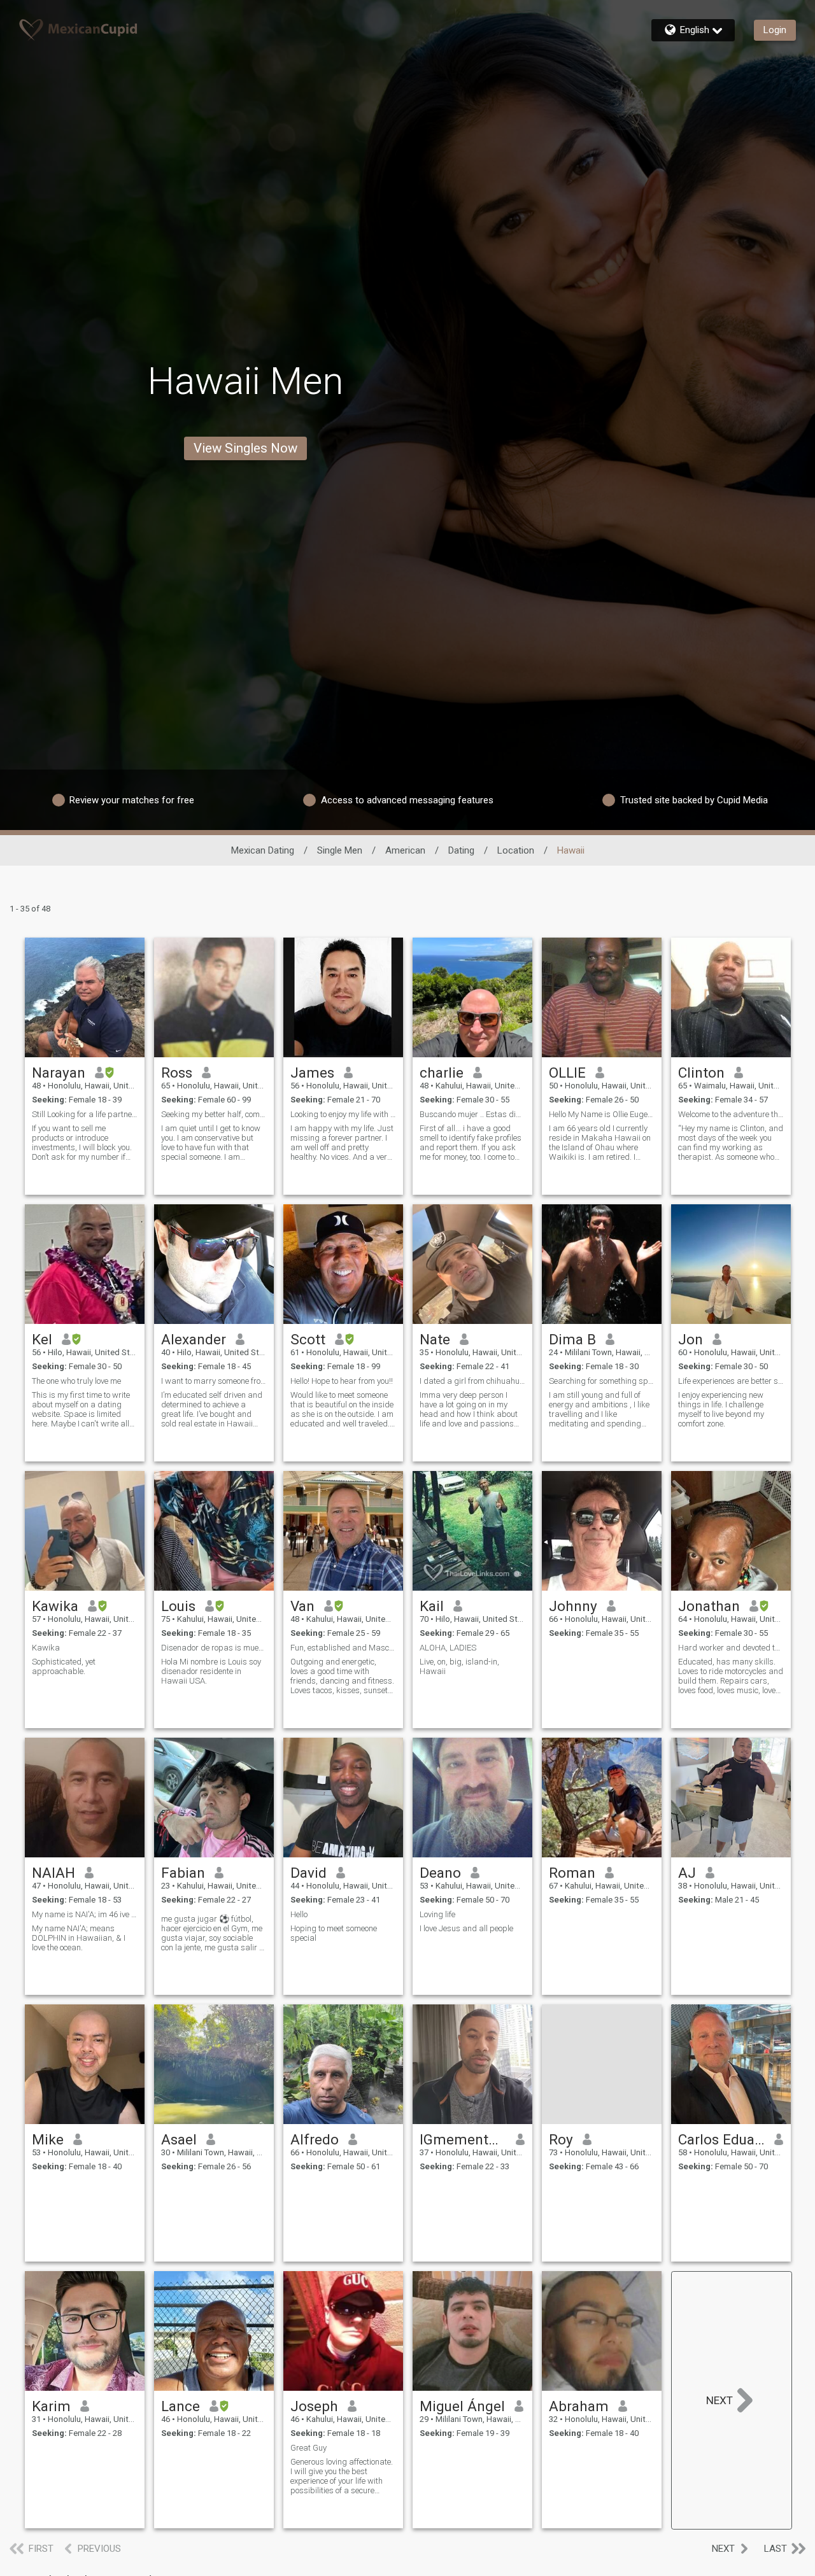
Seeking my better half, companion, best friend (214, 1114)
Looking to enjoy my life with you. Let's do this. (343, 1114)
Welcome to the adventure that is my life (731, 1114)
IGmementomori (463, 2139)
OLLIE (567, 1073)
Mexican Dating (263, 850)
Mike (48, 2139)
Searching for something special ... (602, 1381)
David (308, 1873)
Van (302, 1606)
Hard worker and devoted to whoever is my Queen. (731, 1648)
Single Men (340, 850)
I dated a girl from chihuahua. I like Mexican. (472, 1381)
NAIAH (53, 1873)
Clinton (701, 1073)
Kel (42, 1339)
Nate (435, 1339)
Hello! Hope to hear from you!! (342, 1381)
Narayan (59, 1073)
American (405, 850)
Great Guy (308, 2448)
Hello (299, 1914)
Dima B (572, 1339)
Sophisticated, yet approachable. (64, 1666)
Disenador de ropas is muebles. (214, 1648)
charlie (442, 1073)
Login (775, 30)
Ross (177, 1073)
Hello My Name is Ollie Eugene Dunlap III (602, 1114)
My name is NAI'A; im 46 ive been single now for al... (85, 1914)
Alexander (194, 1339)
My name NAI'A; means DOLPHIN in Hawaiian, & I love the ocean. (79, 1938)
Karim (51, 2406)
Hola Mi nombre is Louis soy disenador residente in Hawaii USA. (211, 1671)
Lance (181, 2406)
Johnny (573, 1606)
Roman (572, 1873)
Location (516, 850)
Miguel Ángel (462, 2406)
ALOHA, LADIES (448, 1648)
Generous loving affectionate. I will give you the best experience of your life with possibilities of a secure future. (342, 2476)
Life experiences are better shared (731, 1381)
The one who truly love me (76, 1381)
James (312, 1073)
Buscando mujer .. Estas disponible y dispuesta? (472, 1114)
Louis (178, 1606)
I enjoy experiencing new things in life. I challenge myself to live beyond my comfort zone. (721, 1409)
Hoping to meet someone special (334, 1933)
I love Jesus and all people (466, 1928)
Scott (308, 1339)
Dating (461, 850)
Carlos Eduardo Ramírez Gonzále (722, 2139)
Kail (432, 1606)
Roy (561, 2139)
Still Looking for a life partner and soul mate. (85, 1114)
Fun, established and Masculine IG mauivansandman (343, 1648)
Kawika (55, 1606)
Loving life (437, 1914)
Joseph (314, 2406)
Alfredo (315, 2139)
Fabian (183, 1873)
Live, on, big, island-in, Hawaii (459, 1666)
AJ (687, 1873)
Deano (440, 1873)
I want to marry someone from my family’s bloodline (214, 1381)
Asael (179, 2139)
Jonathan (709, 1606)
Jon (691, 1339)
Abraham (579, 2406)
